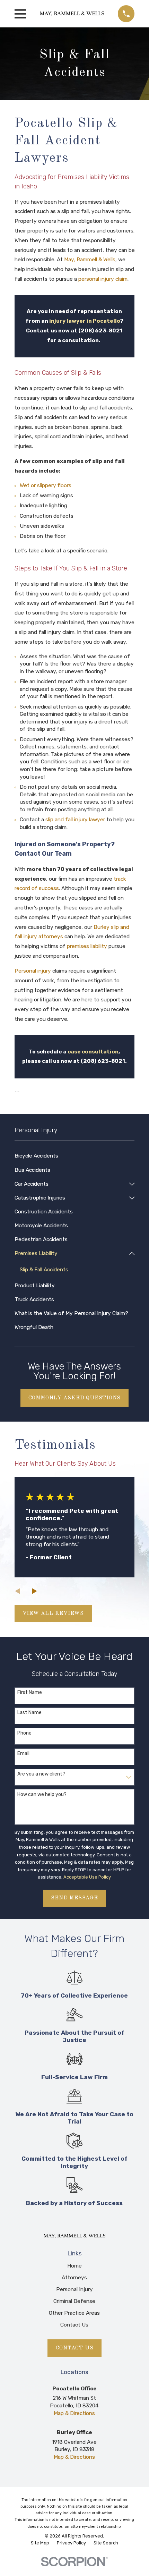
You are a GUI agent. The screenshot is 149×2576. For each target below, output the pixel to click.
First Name (30, 1693)
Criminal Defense (74, 2301)
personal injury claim (103, 279)
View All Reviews (53, 1613)
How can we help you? (42, 1795)
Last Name (29, 1713)
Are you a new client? (41, 1774)
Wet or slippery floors (46, 485)
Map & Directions (74, 2413)
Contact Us (74, 2325)
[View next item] (34, 1591)
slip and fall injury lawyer (75, 820)
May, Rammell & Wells (90, 260)
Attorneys (74, 2278)
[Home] (72, 14)
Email (23, 1754)
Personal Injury (74, 2289)
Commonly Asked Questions (75, 1398)
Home (74, 2266)
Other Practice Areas (74, 2313)
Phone (24, 1733)
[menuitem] (75, 1156)
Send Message (74, 1898)
